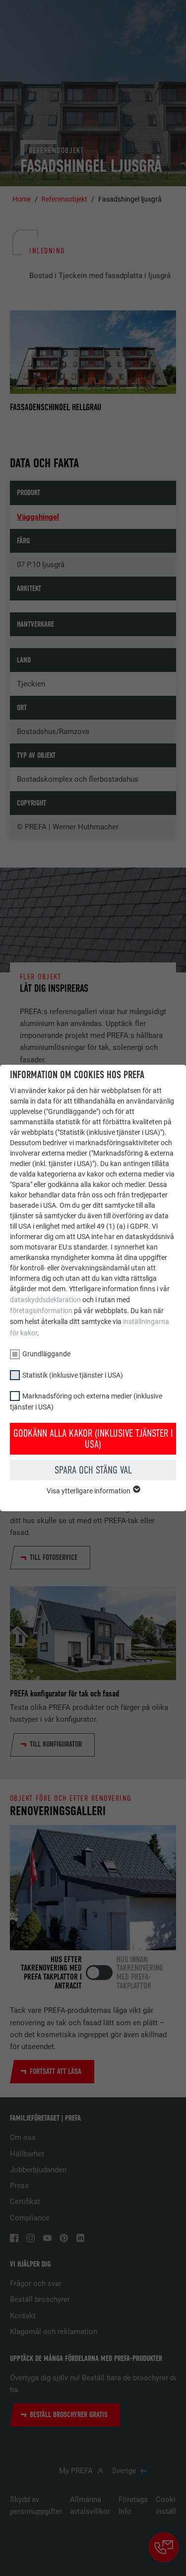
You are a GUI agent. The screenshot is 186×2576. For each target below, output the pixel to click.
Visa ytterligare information (89, 1491)
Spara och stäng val (93, 1470)
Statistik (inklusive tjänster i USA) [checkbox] (73, 1375)
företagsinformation (41, 1311)
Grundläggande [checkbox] (46, 1354)
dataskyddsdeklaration (45, 1300)
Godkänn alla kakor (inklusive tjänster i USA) (93, 1439)
